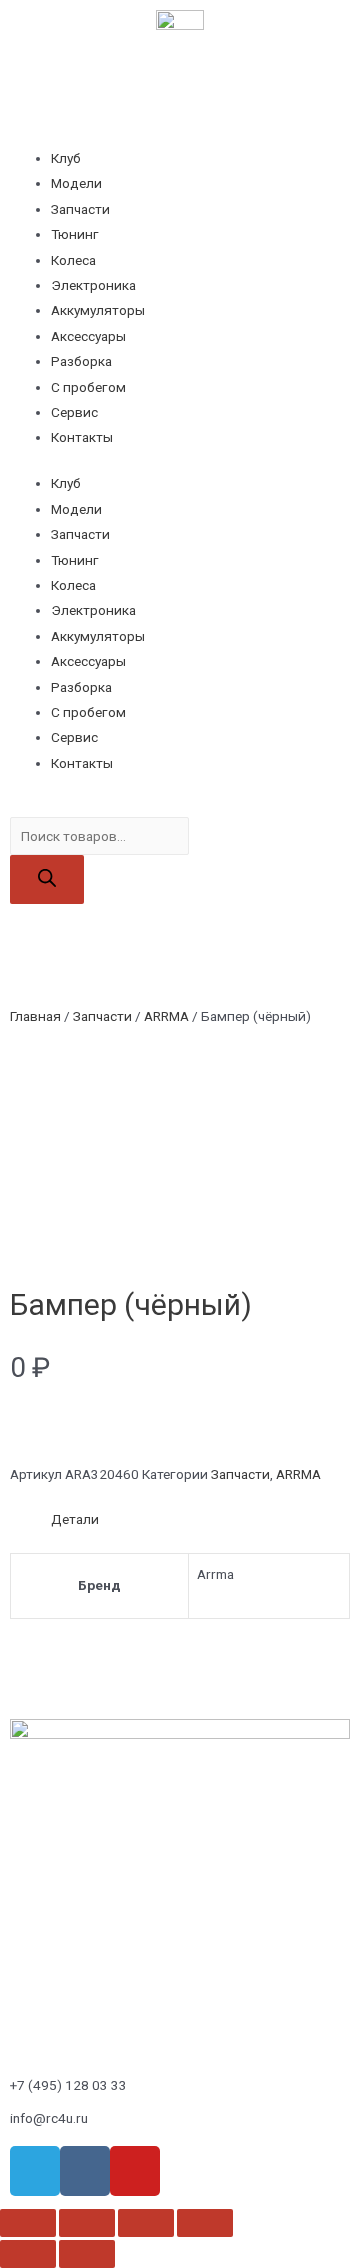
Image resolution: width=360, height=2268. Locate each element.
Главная (35, 1016)
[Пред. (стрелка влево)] (28, 2254)
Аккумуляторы (98, 310)
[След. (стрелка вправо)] (87, 2254)
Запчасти (80, 209)
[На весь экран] (146, 2223)
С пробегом (88, 387)
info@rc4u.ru (49, 2118)
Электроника (93, 285)
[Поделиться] (87, 2223)
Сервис (74, 412)
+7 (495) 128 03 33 (68, 2085)
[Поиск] (47, 879)
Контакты (82, 437)
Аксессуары (88, 336)
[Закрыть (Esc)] (28, 2223)
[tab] (200, 1519)
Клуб (66, 158)
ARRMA (166, 1016)
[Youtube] (135, 2171)
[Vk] (85, 2171)
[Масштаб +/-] (205, 2223)
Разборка (81, 361)
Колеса (73, 260)
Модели (76, 183)
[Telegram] (35, 2171)
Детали (75, 1519)
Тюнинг (75, 234)
